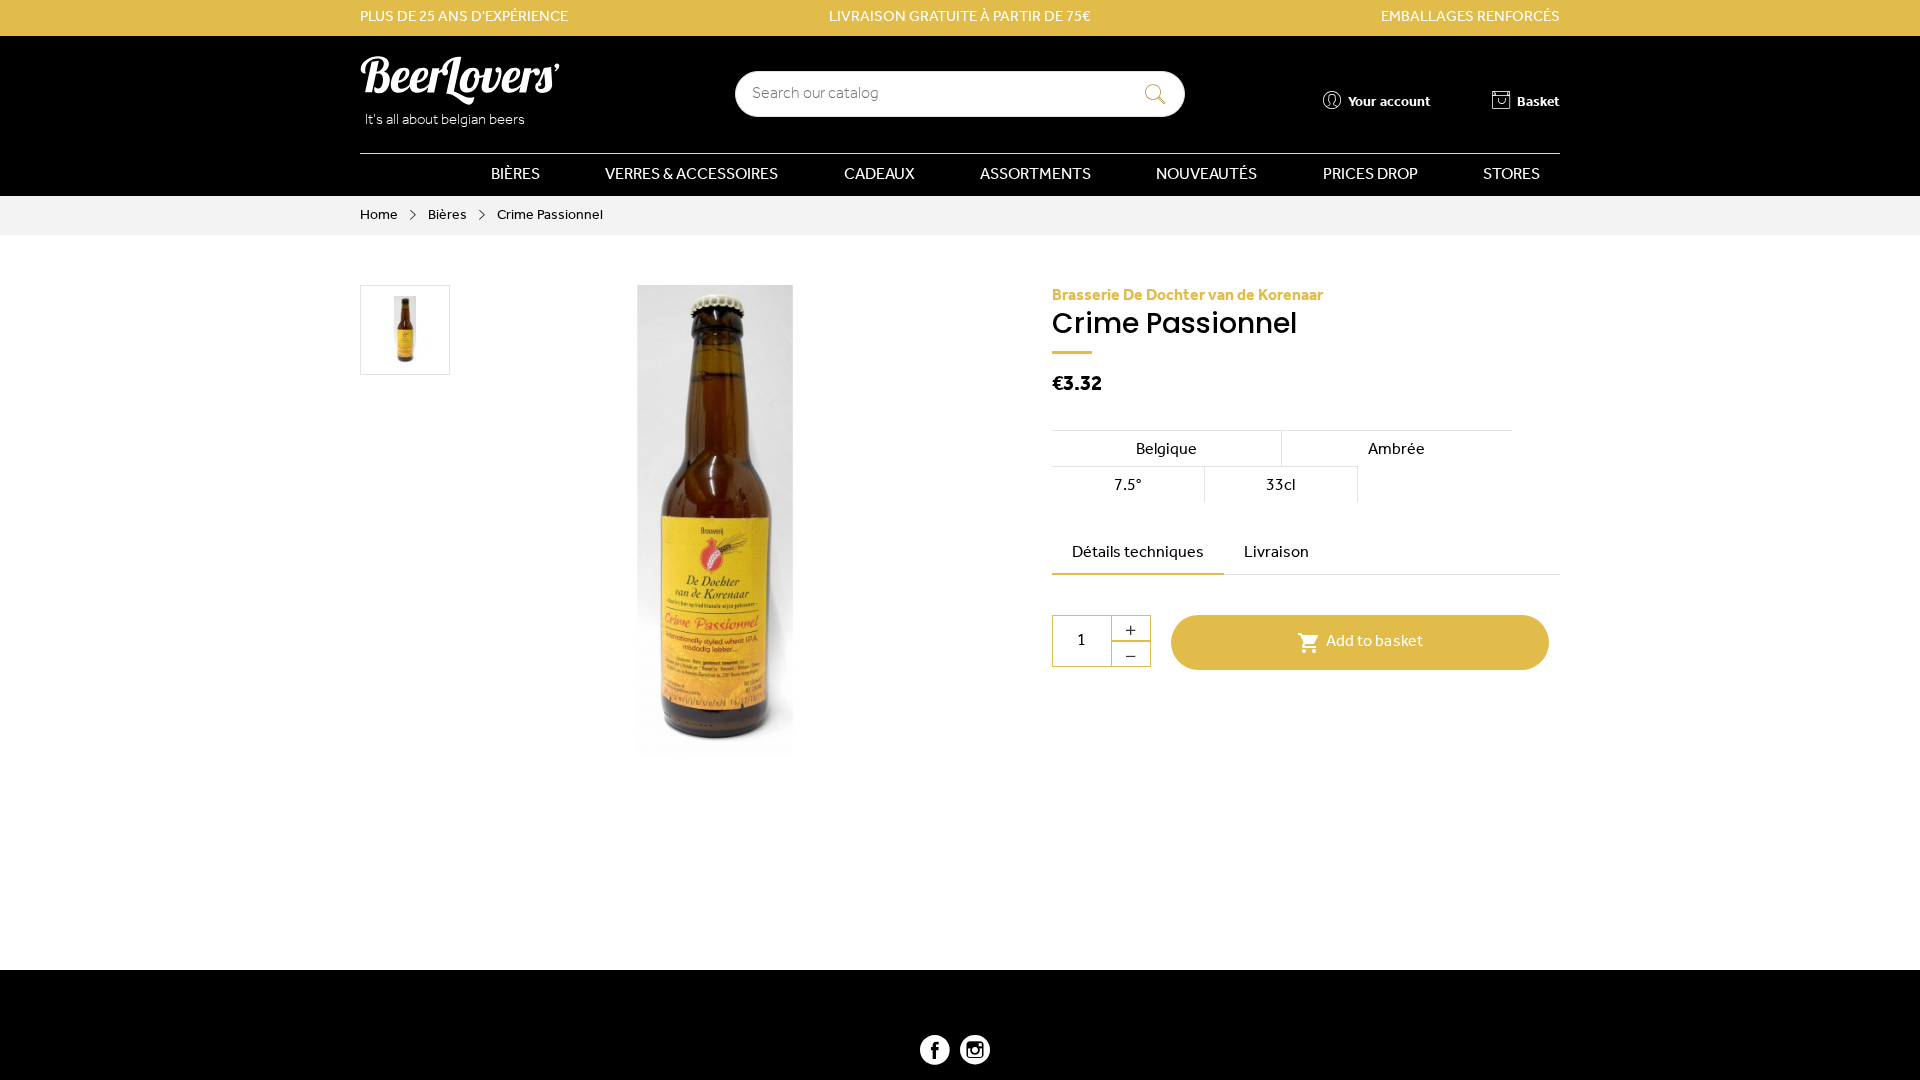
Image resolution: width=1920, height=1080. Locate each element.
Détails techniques (1138, 553)
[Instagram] (975, 1058)
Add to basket (1360, 643)
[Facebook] (935, 1058)
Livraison (1276, 553)
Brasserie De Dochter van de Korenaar (1187, 296)
